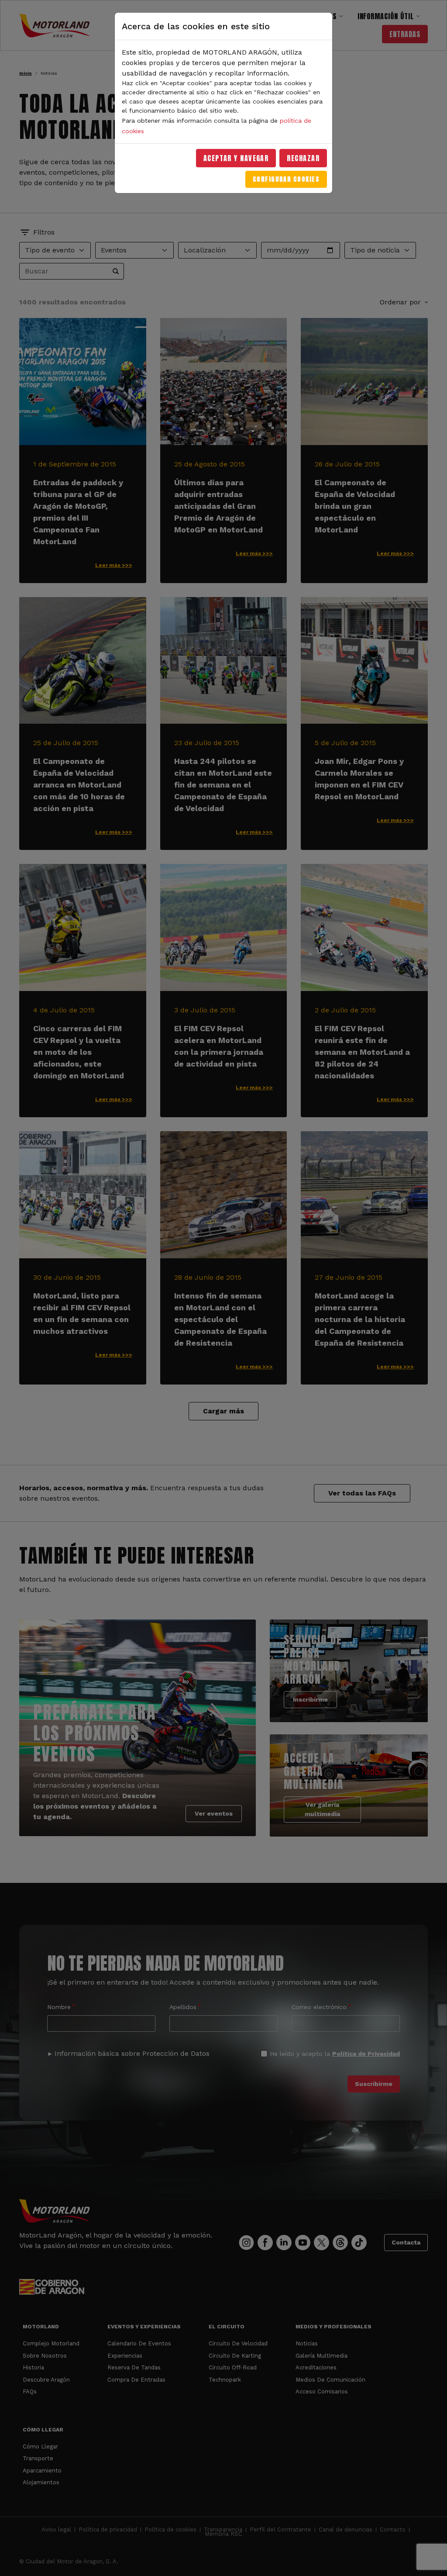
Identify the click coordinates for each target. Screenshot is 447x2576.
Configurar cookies (286, 179)
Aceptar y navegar (236, 158)
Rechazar (303, 158)
